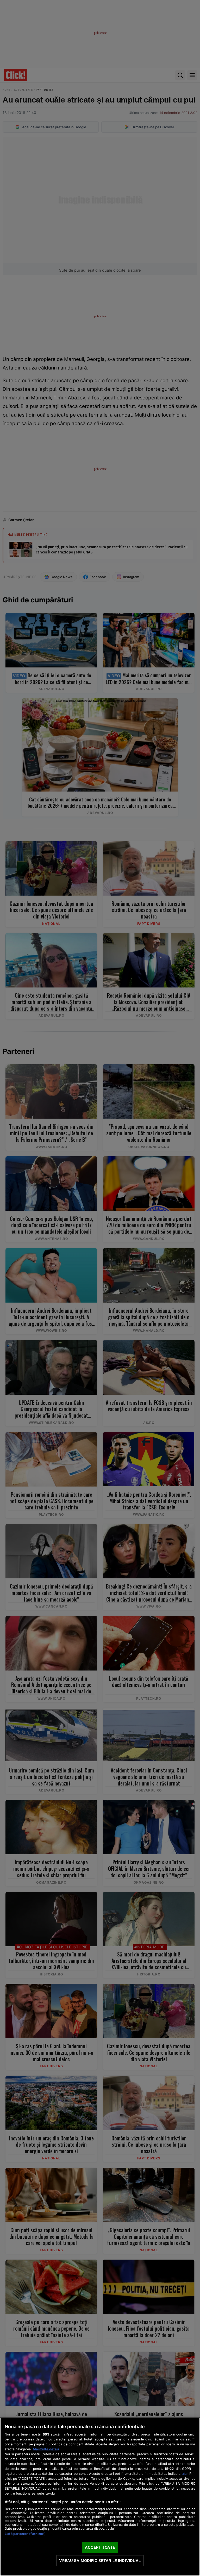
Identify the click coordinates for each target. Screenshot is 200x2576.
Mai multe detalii (46, 2449)
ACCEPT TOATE (100, 2547)
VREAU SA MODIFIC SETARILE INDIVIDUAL (100, 2561)
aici (185, 2473)
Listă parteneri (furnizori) (25, 2534)
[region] (100, 2497)
